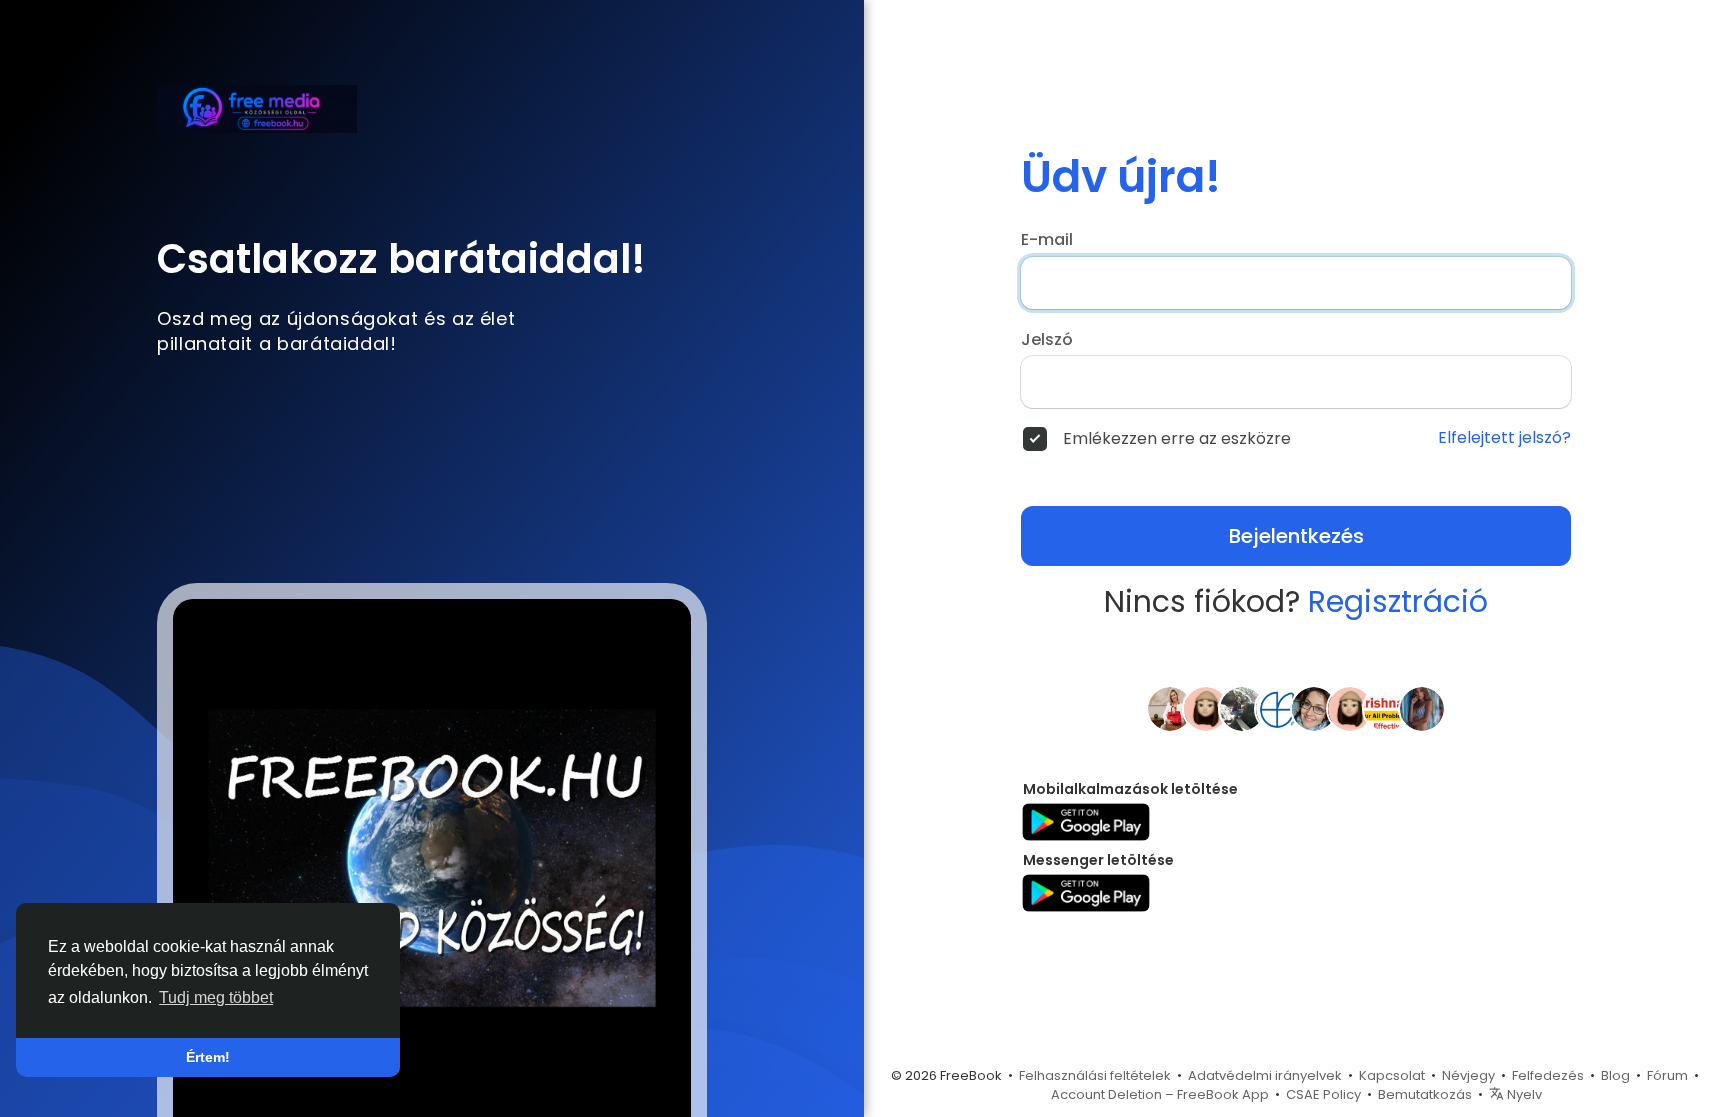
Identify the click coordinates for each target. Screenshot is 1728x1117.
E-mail (1047, 240)
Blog (1615, 1075)
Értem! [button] (208, 1057)
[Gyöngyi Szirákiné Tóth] (1242, 708)
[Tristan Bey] (1350, 708)
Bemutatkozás (1425, 1094)
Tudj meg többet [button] (216, 997)
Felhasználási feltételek (1095, 1075)
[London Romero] (1422, 708)
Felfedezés (1548, 1075)
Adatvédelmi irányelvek (1265, 1075)
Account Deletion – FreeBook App (1160, 1094)
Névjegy (1468, 1075)
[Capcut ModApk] (1206, 708)
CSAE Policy (1323, 1094)
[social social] (1170, 708)
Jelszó (1047, 340)
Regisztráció (1398, 601)
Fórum (1667, 1075)
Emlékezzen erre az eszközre (1177, 439)
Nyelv (1523, 1094)
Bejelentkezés (1296, 536)
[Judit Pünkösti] (1314, 708)
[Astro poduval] (1386, 708)
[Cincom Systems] (1278, 708)
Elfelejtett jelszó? (1504, 438)
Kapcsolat (1392, 1075)
